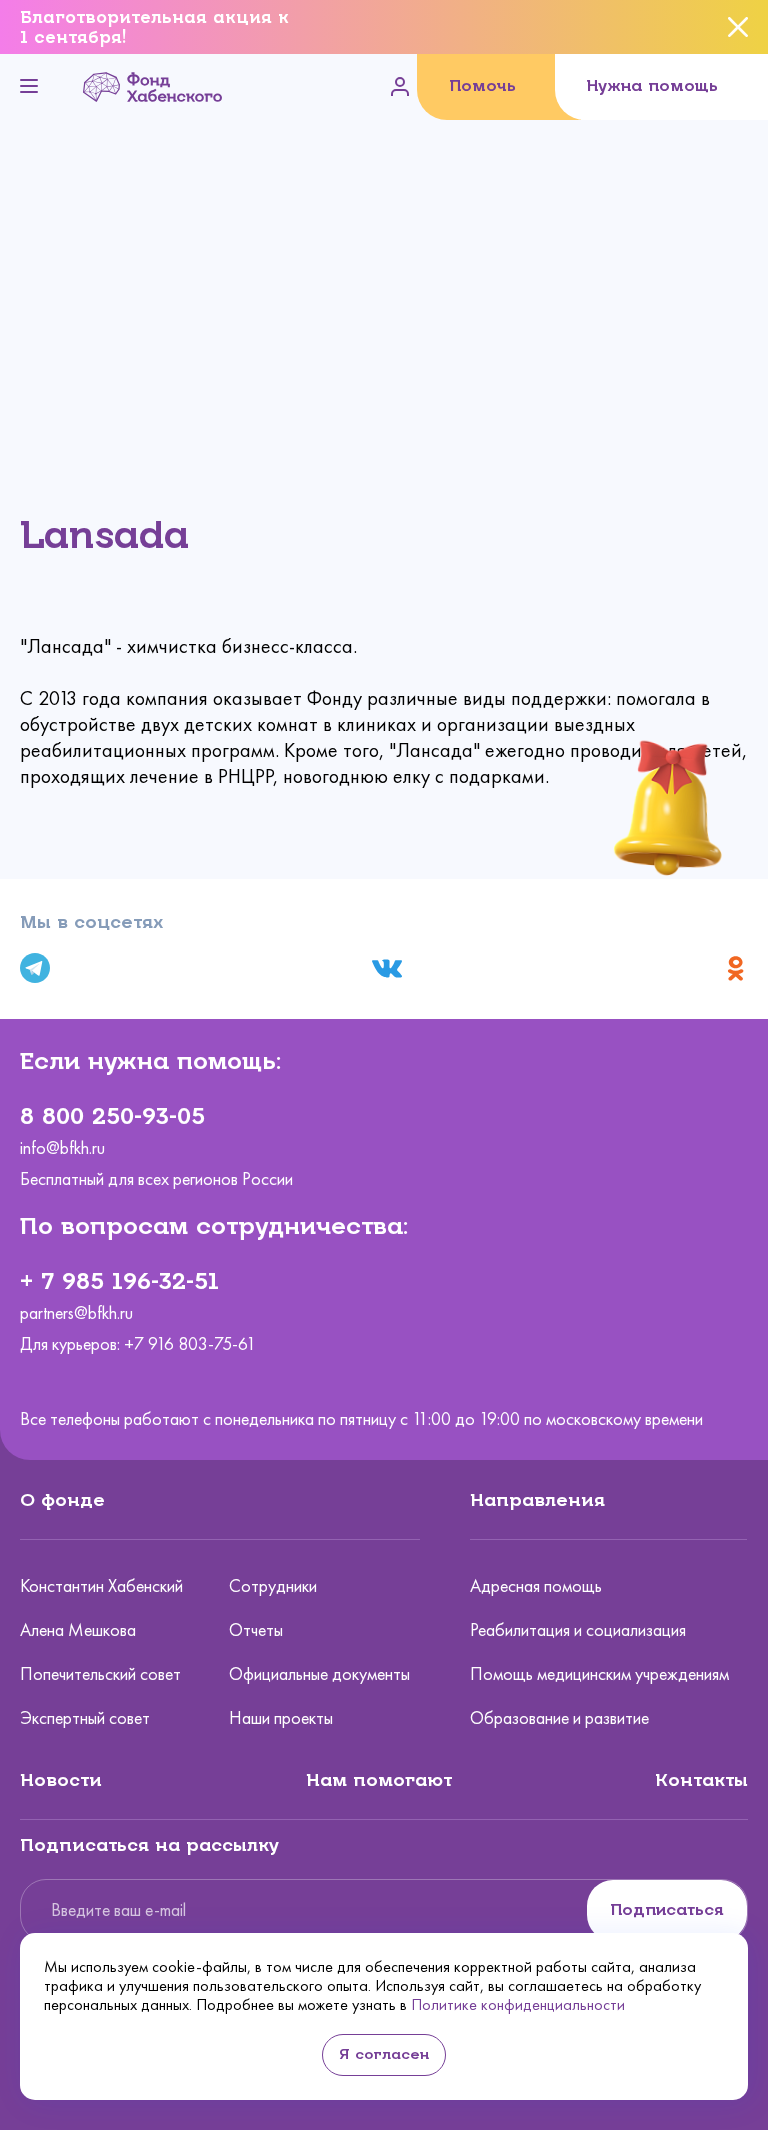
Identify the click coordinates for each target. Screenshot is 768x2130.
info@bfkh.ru (62, 1148)
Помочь (482, 85)
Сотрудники (273, 1586)
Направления (537, 1500)
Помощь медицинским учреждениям (599, 1674)
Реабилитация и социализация (578, 1630)
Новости (61, 1780)
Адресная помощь (536, 1586)
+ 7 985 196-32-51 (119, 1281)
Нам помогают (379, 1780)
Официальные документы (319, 1674)
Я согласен (384, 2054)
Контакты (701, 1780)
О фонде (62, 1500)
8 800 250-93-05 (112, 1116)
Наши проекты (281, 1718)
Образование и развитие (559, 1718)
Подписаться (667, 1909)
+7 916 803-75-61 (190, 1344)
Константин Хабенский (101, 1586)
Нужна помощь (652, 85)
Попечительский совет (100, 1674)
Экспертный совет (85, 1718)
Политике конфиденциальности (518, 2004)
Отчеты (256, 1630)
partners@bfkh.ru (76, 1313)
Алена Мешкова (78, 1630)
